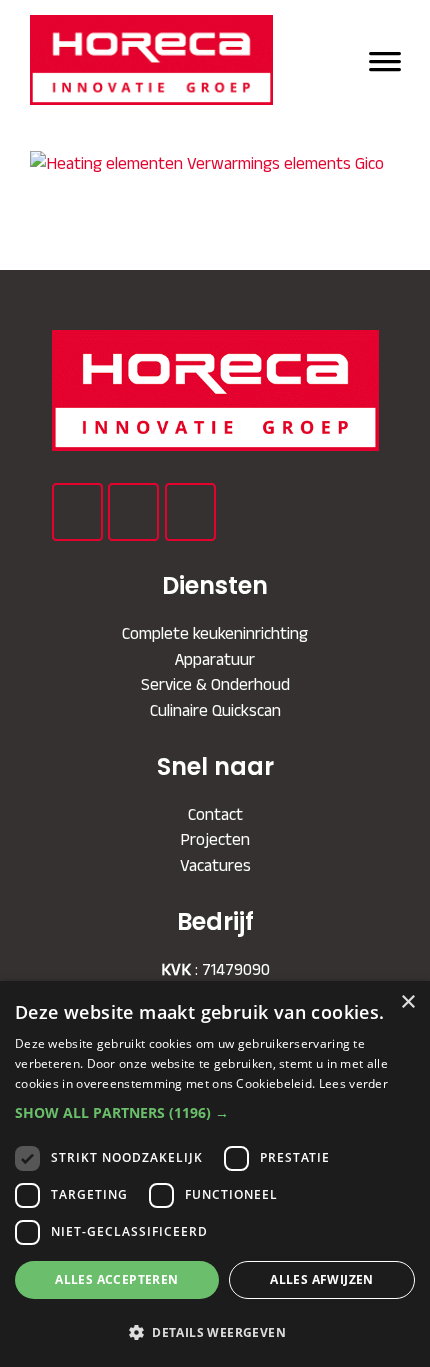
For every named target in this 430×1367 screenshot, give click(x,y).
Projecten (215, 839)
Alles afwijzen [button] (322, 1279)
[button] (215, 1112)
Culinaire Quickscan (215, 710)
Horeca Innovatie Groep (161, 60)
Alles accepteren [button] (116, 1279)
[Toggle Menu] (385, 59)
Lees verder (353, 1083)
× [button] (407, 1002)
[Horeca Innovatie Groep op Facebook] (77, 512)
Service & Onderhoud (215, 684)
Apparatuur (215, 659)
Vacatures (215, 865)
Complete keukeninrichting (215, 633)
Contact (215, 814)
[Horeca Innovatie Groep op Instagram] (190, 512)
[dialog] (215, 1174)
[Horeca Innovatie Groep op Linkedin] (133, 512)
